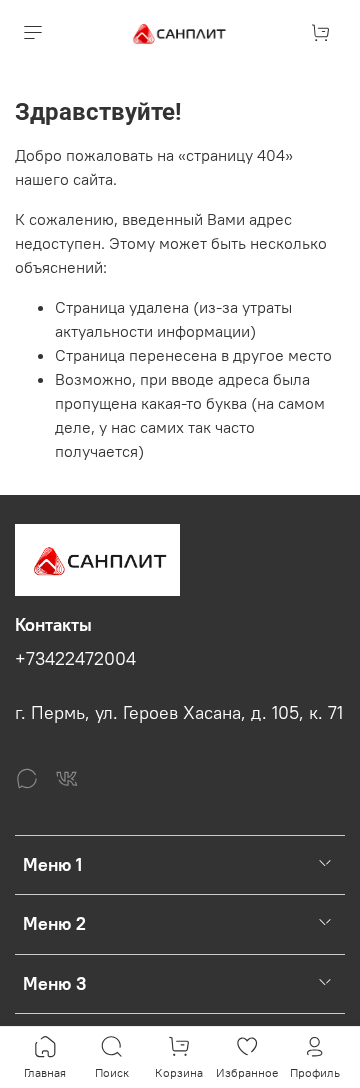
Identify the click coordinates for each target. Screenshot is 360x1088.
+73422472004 (75, 659)
